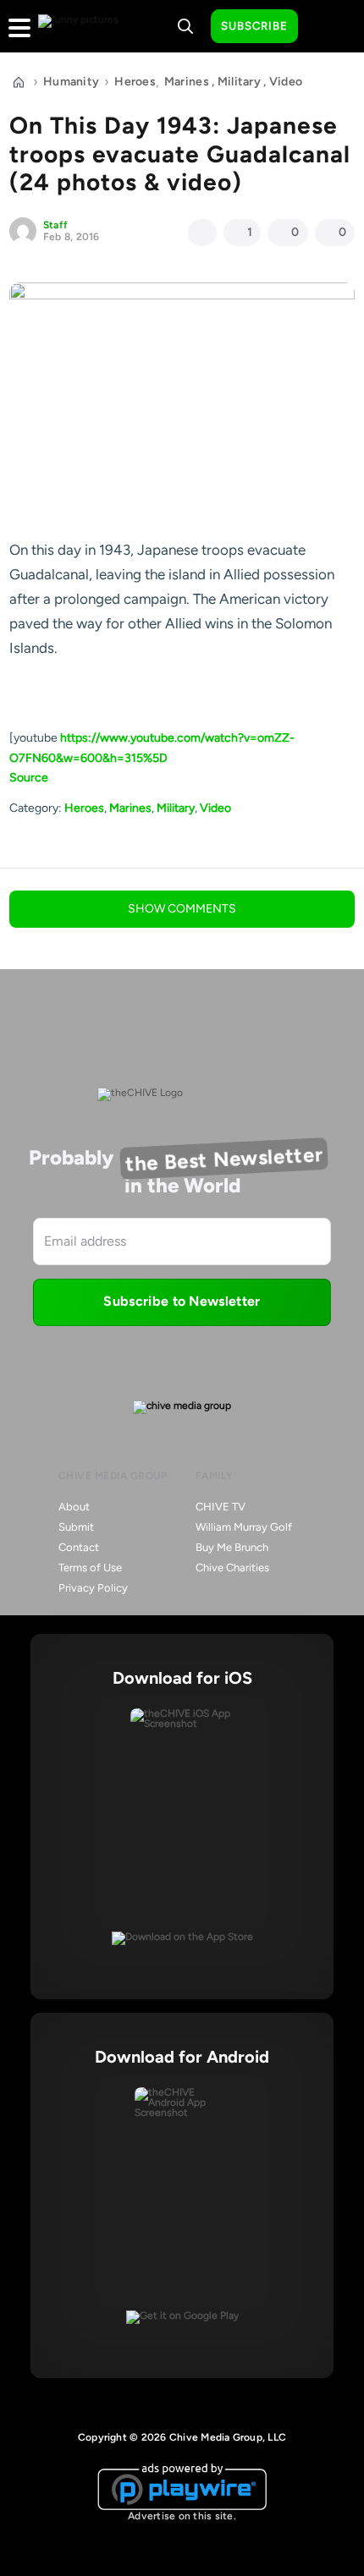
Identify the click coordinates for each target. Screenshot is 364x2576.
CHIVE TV (221, 1507)
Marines (187, 82)
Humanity (71, 82)
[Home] (19, 82)
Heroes (135, 82)
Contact (79, 1547)
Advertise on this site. (182, 2516)
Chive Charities (232, 1568)
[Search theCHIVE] (185, 26)
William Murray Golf (244, 1527)
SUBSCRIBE (254, 26)
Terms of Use (90, 1568)
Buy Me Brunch (232, 1547)
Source (29, 778)
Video (286, 82)
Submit (76, 1527)
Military (239, 82)
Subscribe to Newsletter (182, 1301)
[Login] (326, 27)
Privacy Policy (93, 1588)
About (74, 1507)
